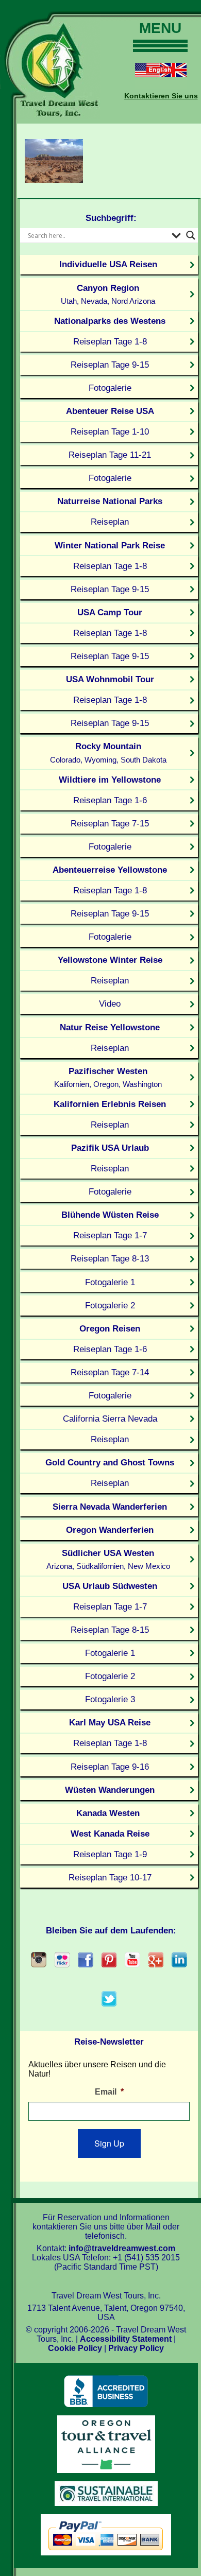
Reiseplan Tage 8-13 (110, 1258)
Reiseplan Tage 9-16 (110, 1767)
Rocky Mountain (108, 753)
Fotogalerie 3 (110, 1699)
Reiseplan (110, 522)
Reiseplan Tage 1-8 (110, 341)
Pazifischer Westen (108, 1077)
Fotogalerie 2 (110, 1305)
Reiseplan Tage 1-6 (110, 800)
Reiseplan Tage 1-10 (110, 431)
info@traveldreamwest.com (122, 2248)
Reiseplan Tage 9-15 (110, 365)
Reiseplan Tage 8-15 (110, 1630)
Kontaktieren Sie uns (161, 96)
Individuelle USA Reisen (108, 264)
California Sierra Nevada (110, 1419)
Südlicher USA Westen (108, 1559)
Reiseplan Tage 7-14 (110, 1372)
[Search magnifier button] (191, 235)
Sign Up (109, 2143)
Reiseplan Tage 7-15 (110, 823)
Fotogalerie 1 (110, 1282)
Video (110, 1004)
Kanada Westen (108, 1813)
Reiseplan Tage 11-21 (110, 455)
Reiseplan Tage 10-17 (110, 1877)
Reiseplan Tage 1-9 (110, 1854)
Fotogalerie (110, 388)
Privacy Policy (136, 2348)
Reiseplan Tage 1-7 (110, 1235)
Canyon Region (108, 294)
